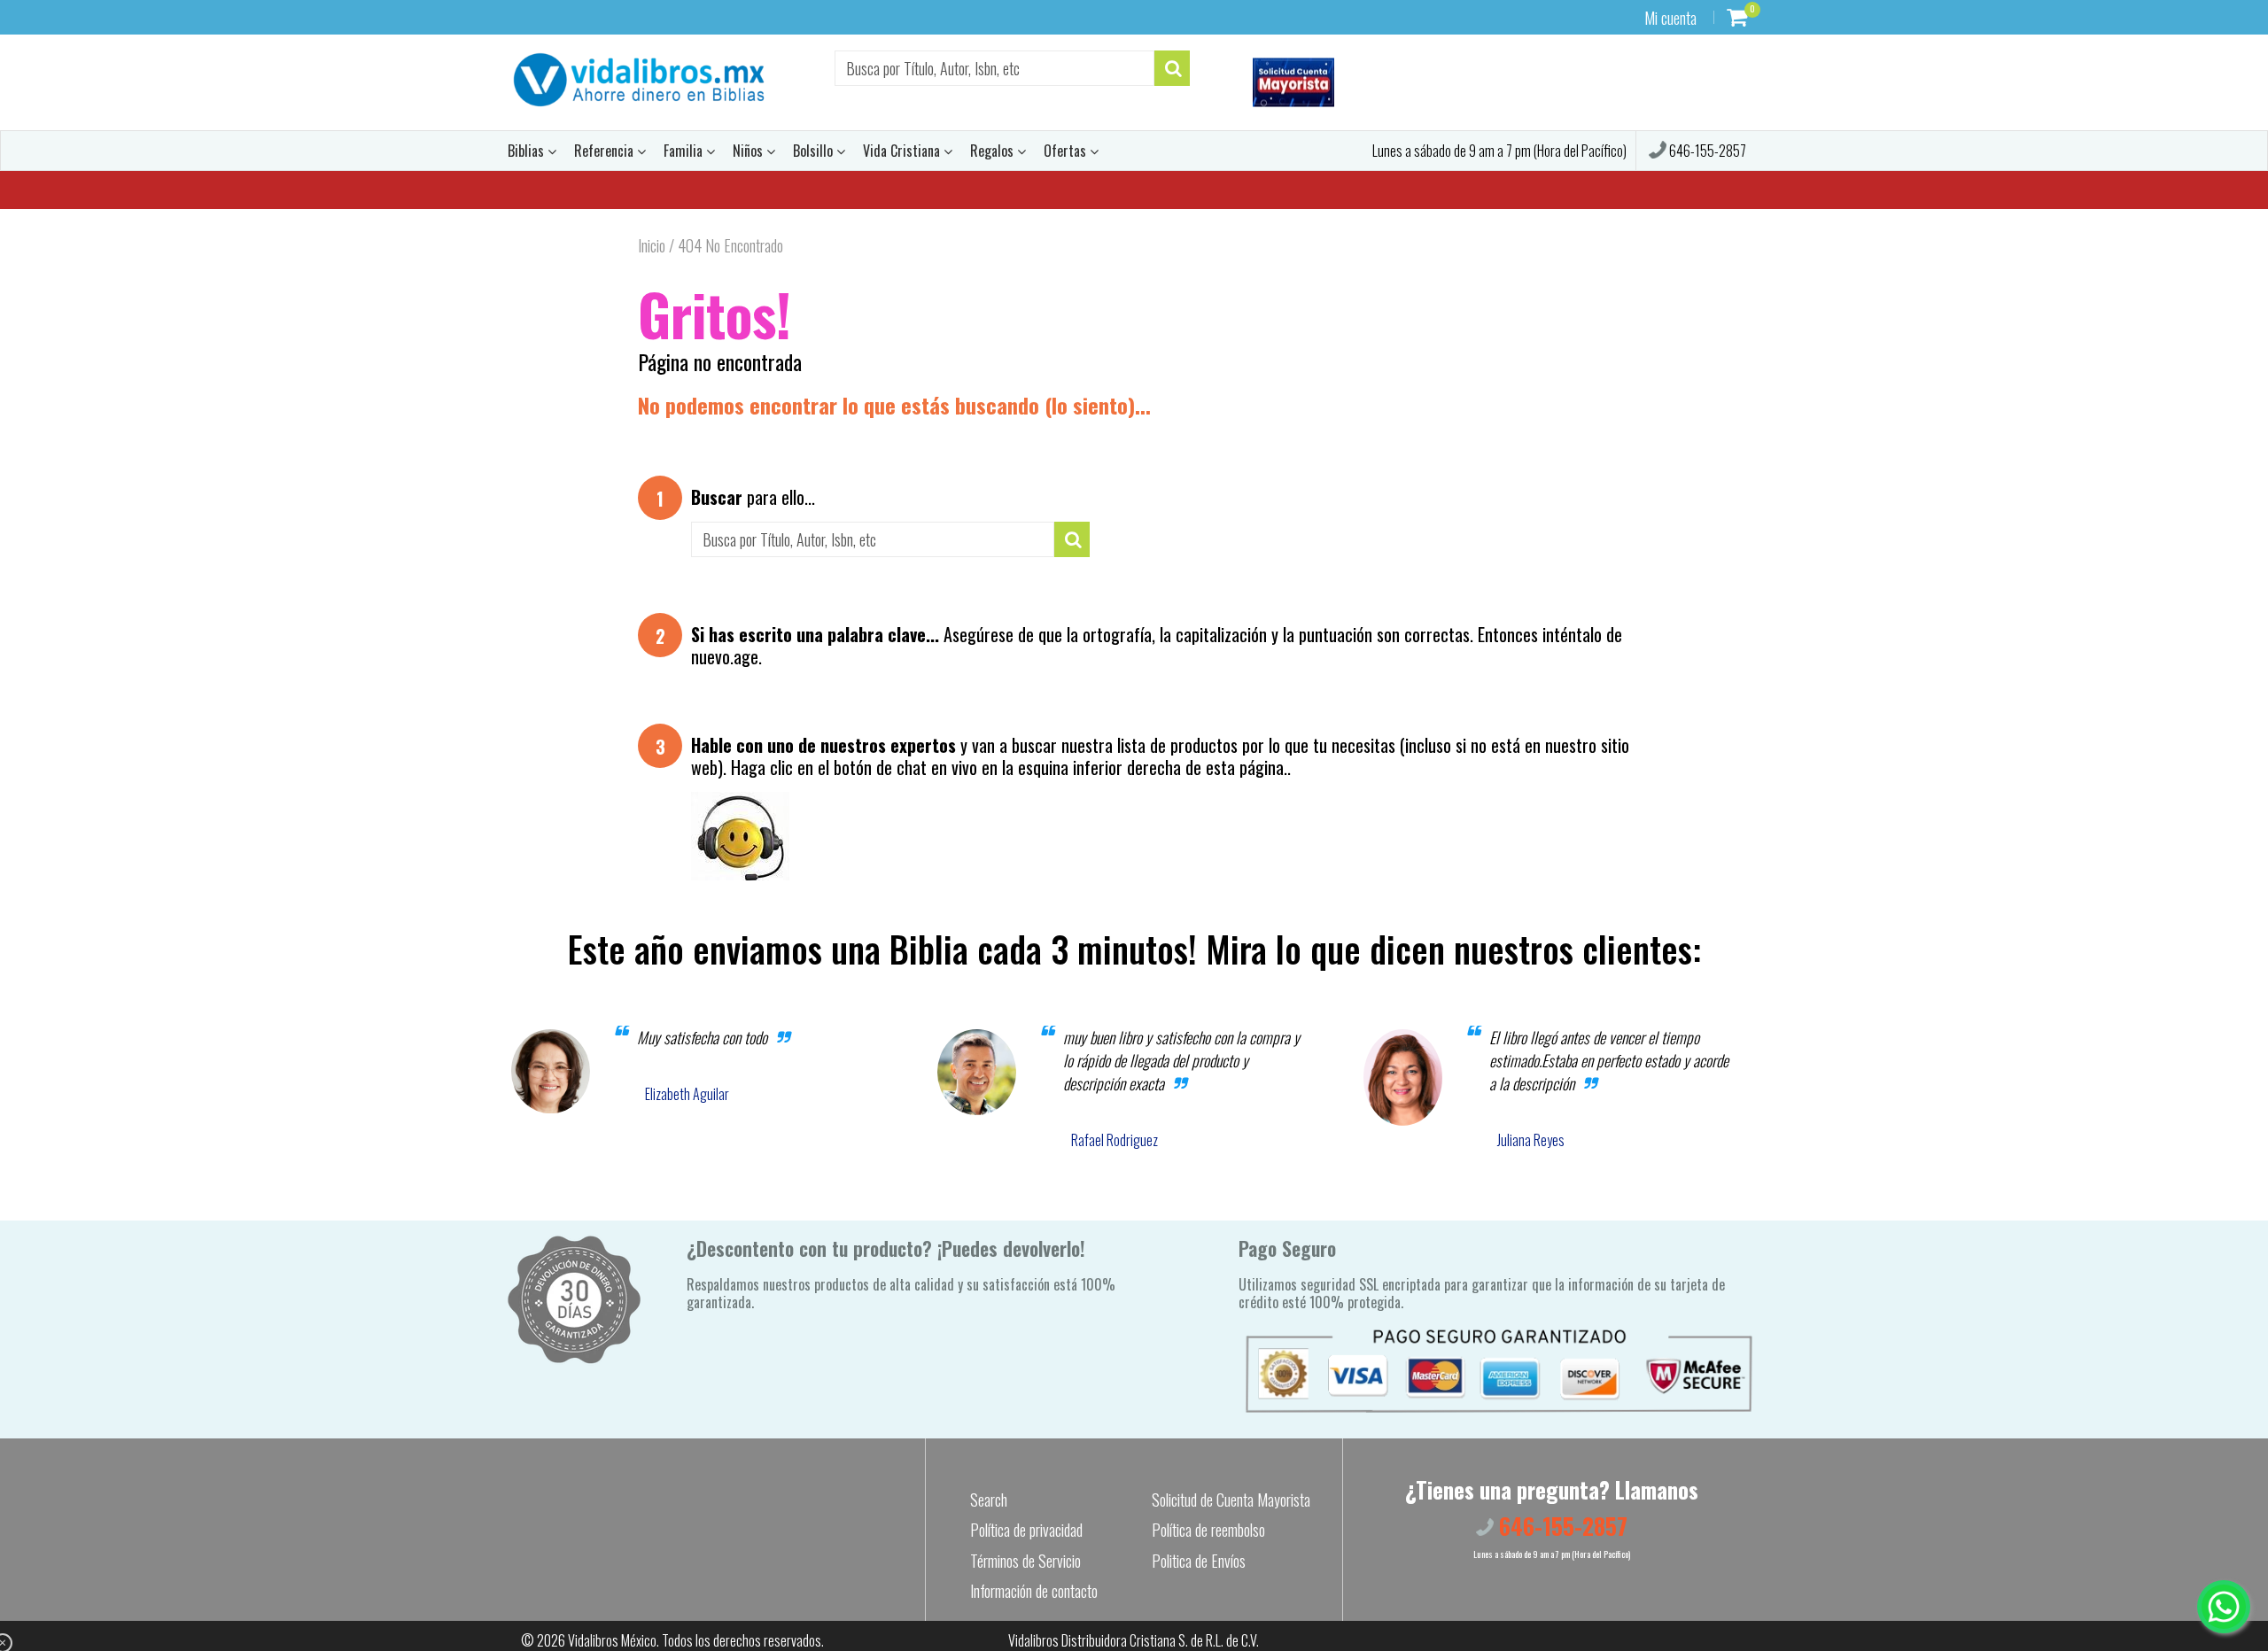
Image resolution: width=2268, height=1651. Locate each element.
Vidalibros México (612, 1640)
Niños (750, 151)
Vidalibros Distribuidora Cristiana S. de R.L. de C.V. (1134, 1640)
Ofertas (1067, 151)
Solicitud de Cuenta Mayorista (1231, 1500)
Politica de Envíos (1199, 1561)
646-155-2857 (1706, 151)
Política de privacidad (1026, 1530)
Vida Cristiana (903, 151)
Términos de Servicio (1025, 1561)
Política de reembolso (1208, 1530)
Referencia (606, 151)
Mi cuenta (1670, 18)
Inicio (652, 245)
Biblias (528, 151)
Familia (685, 151)
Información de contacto (1034, 1591)
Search (989, 1500)
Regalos (994, 151)
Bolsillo (815, 151)
